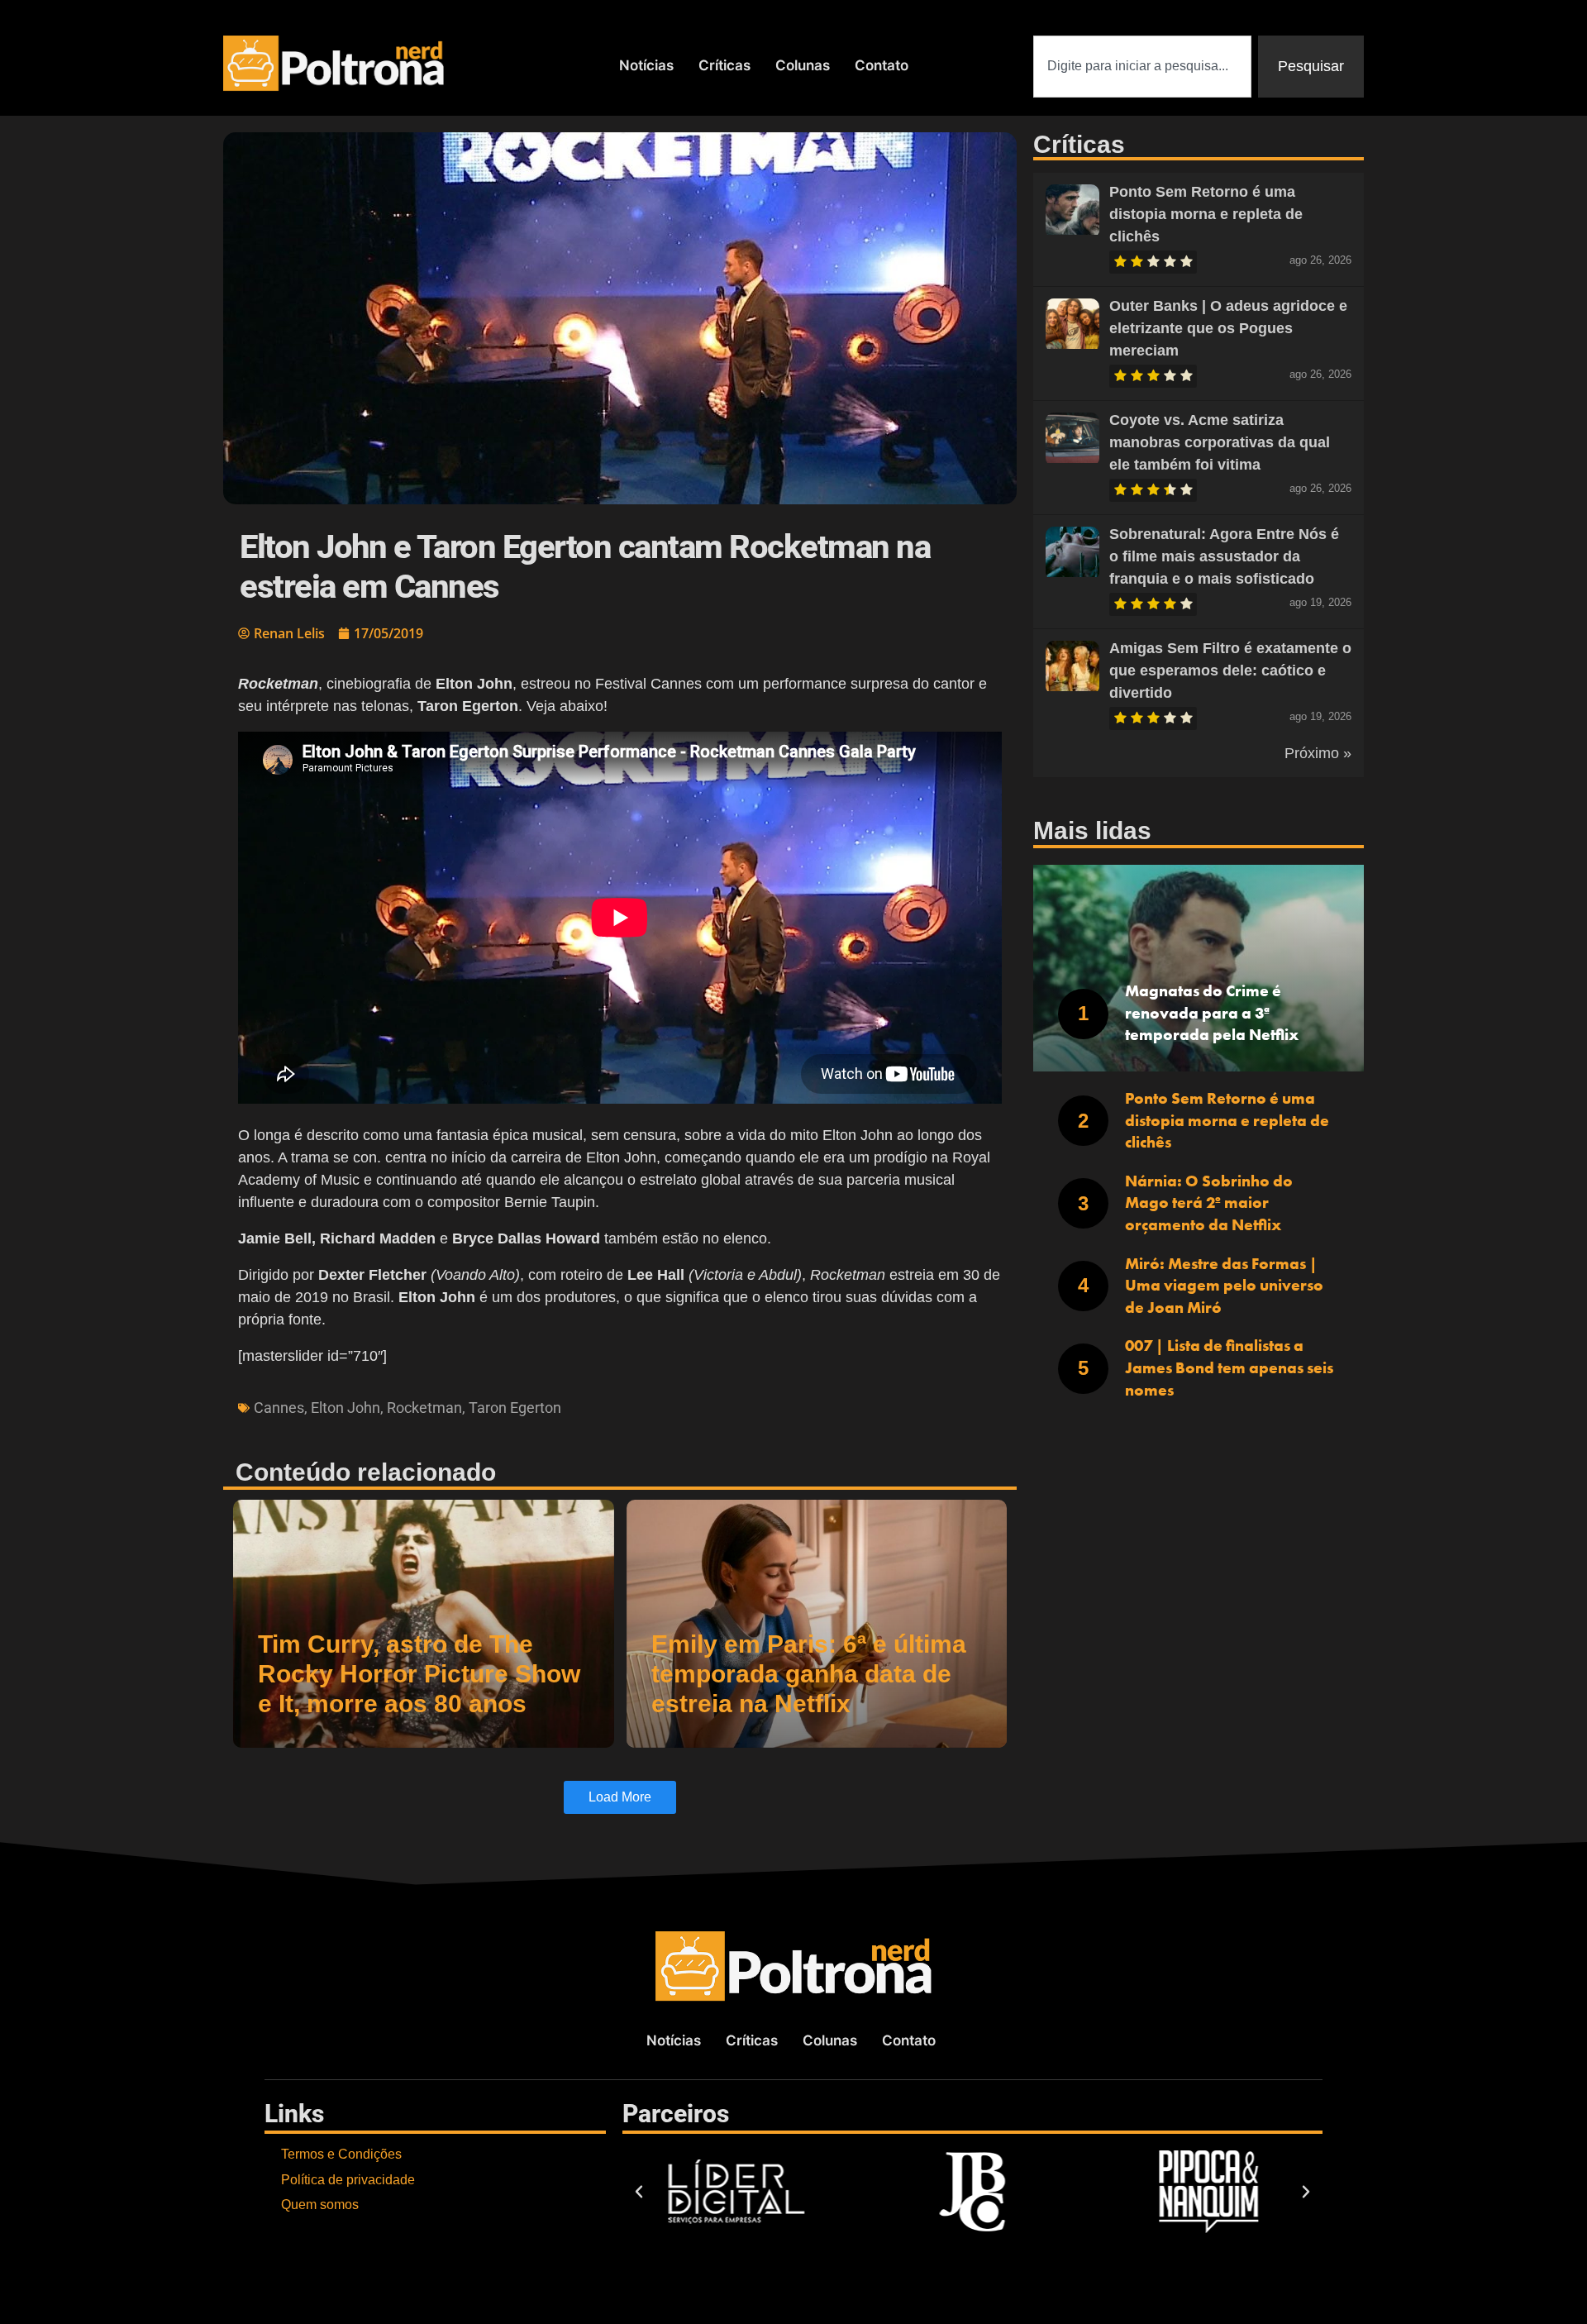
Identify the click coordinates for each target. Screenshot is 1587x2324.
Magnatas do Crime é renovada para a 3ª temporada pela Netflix (1212, 1013)
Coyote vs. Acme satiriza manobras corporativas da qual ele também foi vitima (1220, 442)
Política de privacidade (348, 2180)
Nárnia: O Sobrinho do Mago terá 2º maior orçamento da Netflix (1209, 1203)
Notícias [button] (646, 65)
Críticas (724, 65)
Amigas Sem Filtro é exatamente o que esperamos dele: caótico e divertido (1230, 670)
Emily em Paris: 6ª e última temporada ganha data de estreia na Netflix (809, 1674)
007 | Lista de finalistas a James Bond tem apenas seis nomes (1229, 1367)
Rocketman (424, 1408)
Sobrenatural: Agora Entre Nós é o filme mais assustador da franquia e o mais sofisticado (1224, 556)
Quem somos (320, 2205)
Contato (882, 65)
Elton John (346, 1408)
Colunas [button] (803, 65)
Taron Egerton (515, 1408)
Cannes (279, 1408)
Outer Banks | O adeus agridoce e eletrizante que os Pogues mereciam (1228, 328)
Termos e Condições (341, 2154)
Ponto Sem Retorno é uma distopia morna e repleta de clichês (1206, 214)
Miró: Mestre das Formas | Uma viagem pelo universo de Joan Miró (1224, 1286)
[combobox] (1142, 67)
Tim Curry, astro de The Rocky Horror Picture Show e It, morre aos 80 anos (419, 1674)
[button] (639, 2192)
